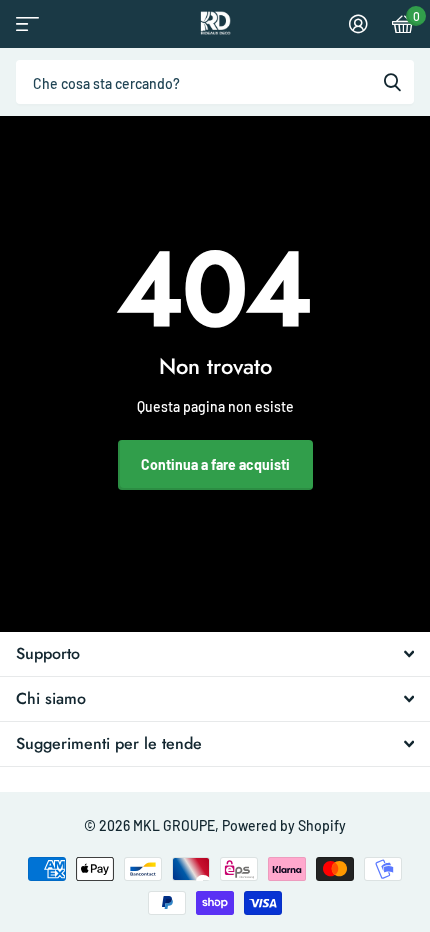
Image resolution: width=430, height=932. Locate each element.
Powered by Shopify (284, 825)
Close (215, 654)
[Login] (358, 24)
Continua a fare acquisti (215, 464)
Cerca (392, 82)
